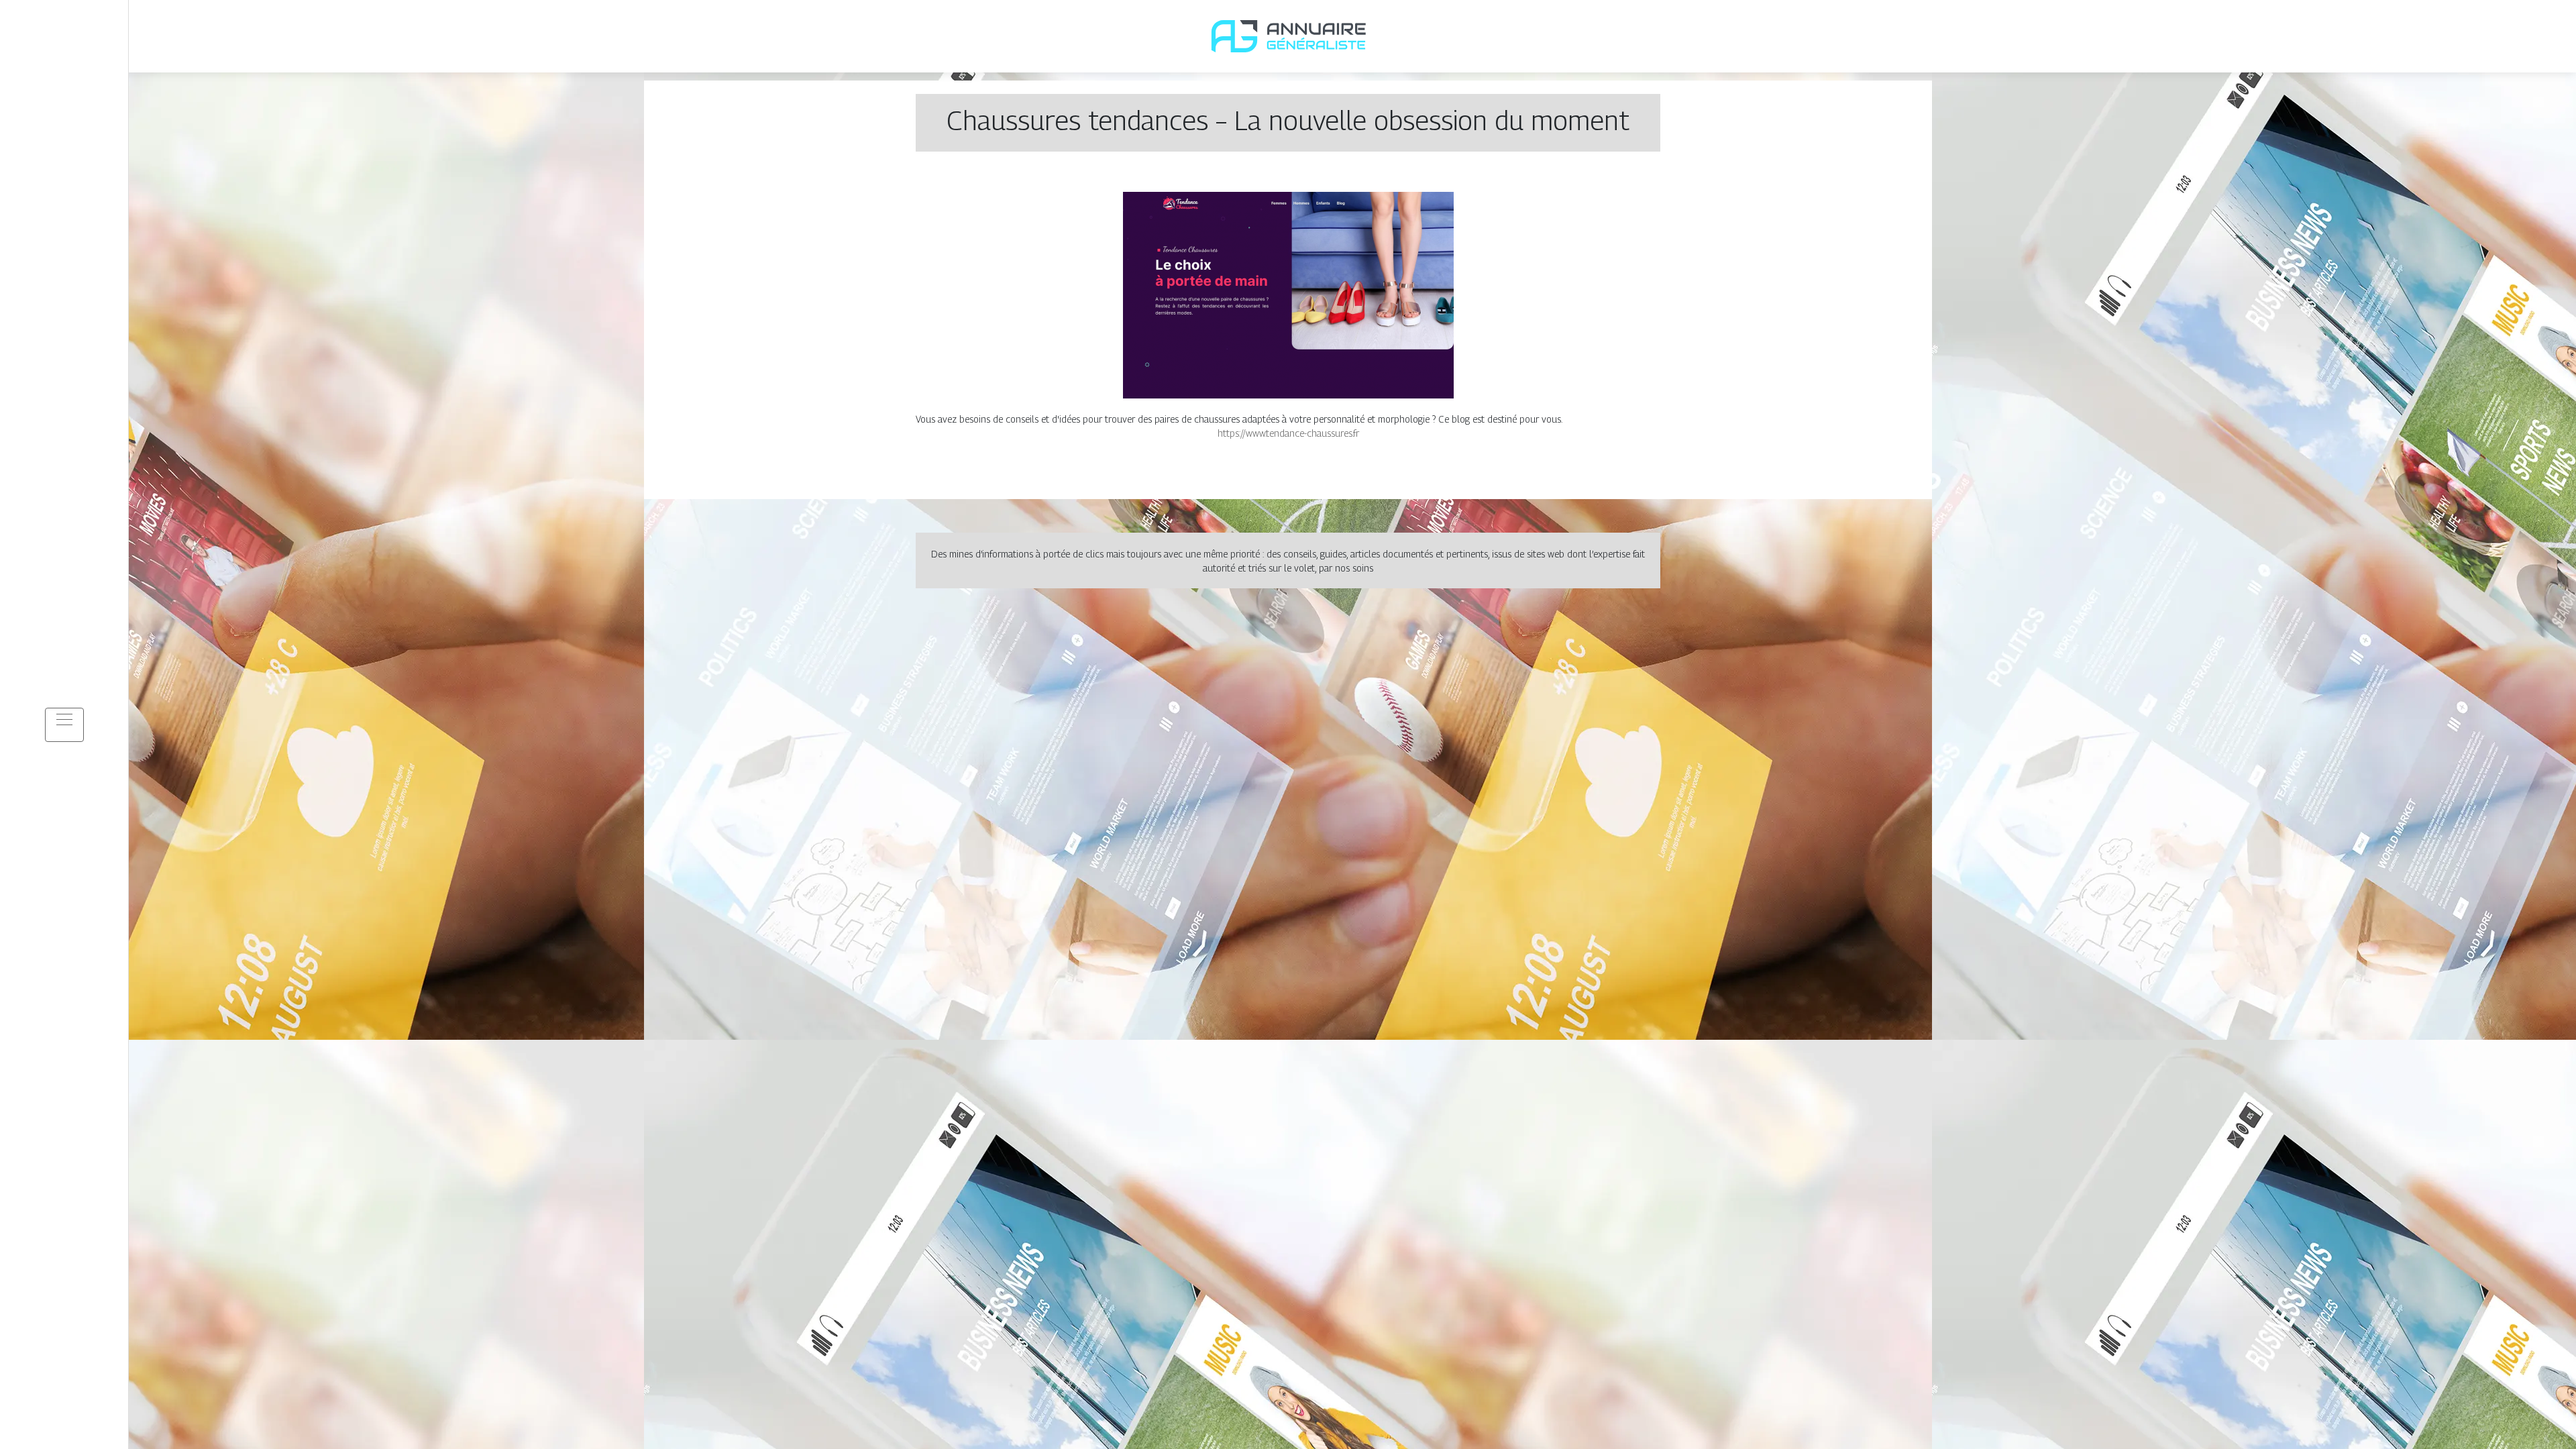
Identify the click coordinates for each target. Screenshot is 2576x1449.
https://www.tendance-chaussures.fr (1288, 433)
